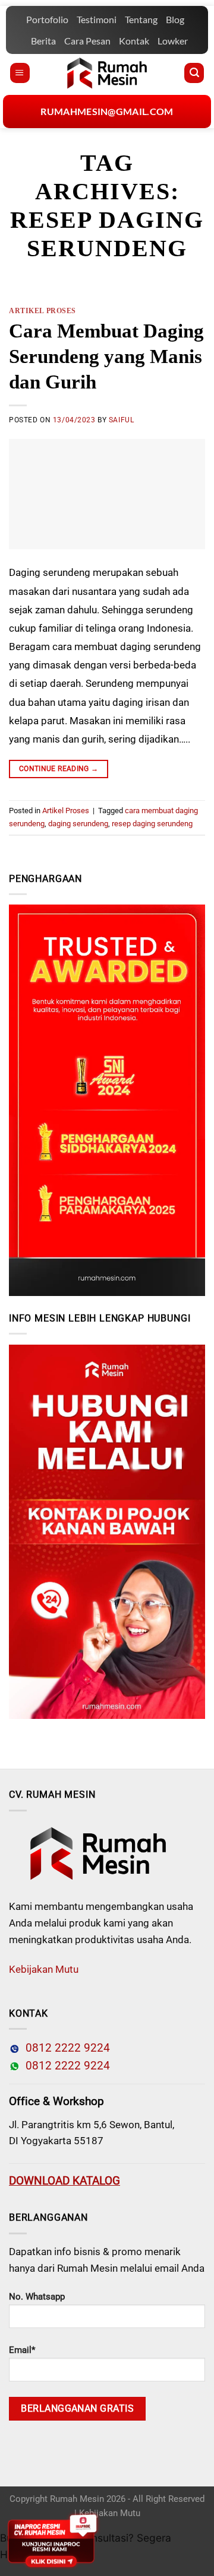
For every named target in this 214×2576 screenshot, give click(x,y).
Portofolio (47, 19)
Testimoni (97, 19)
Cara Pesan (87, 41)
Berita (43, 41)
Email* (22, 2350)
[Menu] (20, 73)
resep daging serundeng (152, 824)
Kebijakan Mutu (44, 1969)
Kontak (134, 41)
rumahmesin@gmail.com (107, 111)
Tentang (141, 19)
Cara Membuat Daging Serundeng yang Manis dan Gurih (106, 356)
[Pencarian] (194, 73)
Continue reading (59, 769)
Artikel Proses (43, 311)
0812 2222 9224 (65, 2048)
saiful (121, 420)
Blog (175, 19)
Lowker (173, 41)
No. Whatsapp (37, 2297)
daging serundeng (78, 824)
